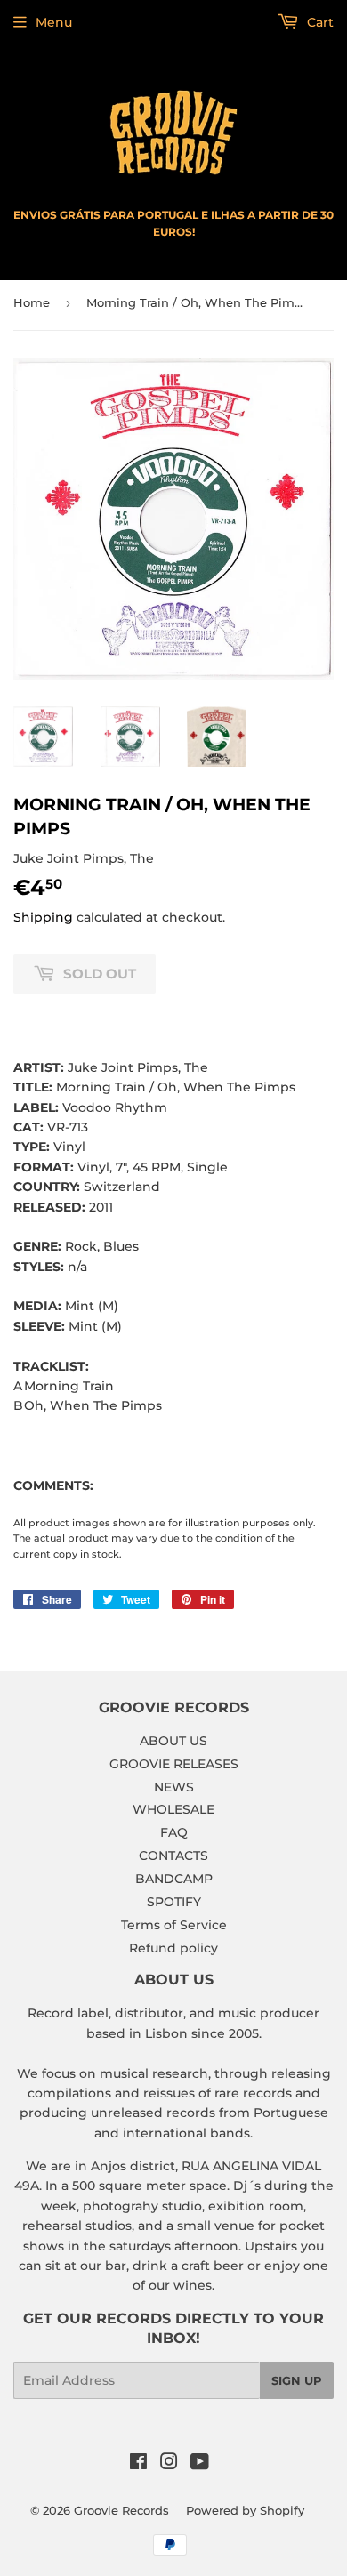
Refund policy (173, 1948)
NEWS (174, 1787)
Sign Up (297, 2380)
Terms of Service (174, 1925)
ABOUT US (173, 1741)
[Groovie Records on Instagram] (169, 2464)
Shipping (43, 917)
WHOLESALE (173, 1809)
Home (32, 302)
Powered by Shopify (245, 2510)
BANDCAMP (174, 1879)
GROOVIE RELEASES (174, 1764)
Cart (319, 22)
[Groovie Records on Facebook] (138, 2464)
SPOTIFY (174, 1902)
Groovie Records (121, 2510)
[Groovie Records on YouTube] (200, 2464)
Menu (54, 22)
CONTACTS (173, 1856)
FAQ (174, 1832)
